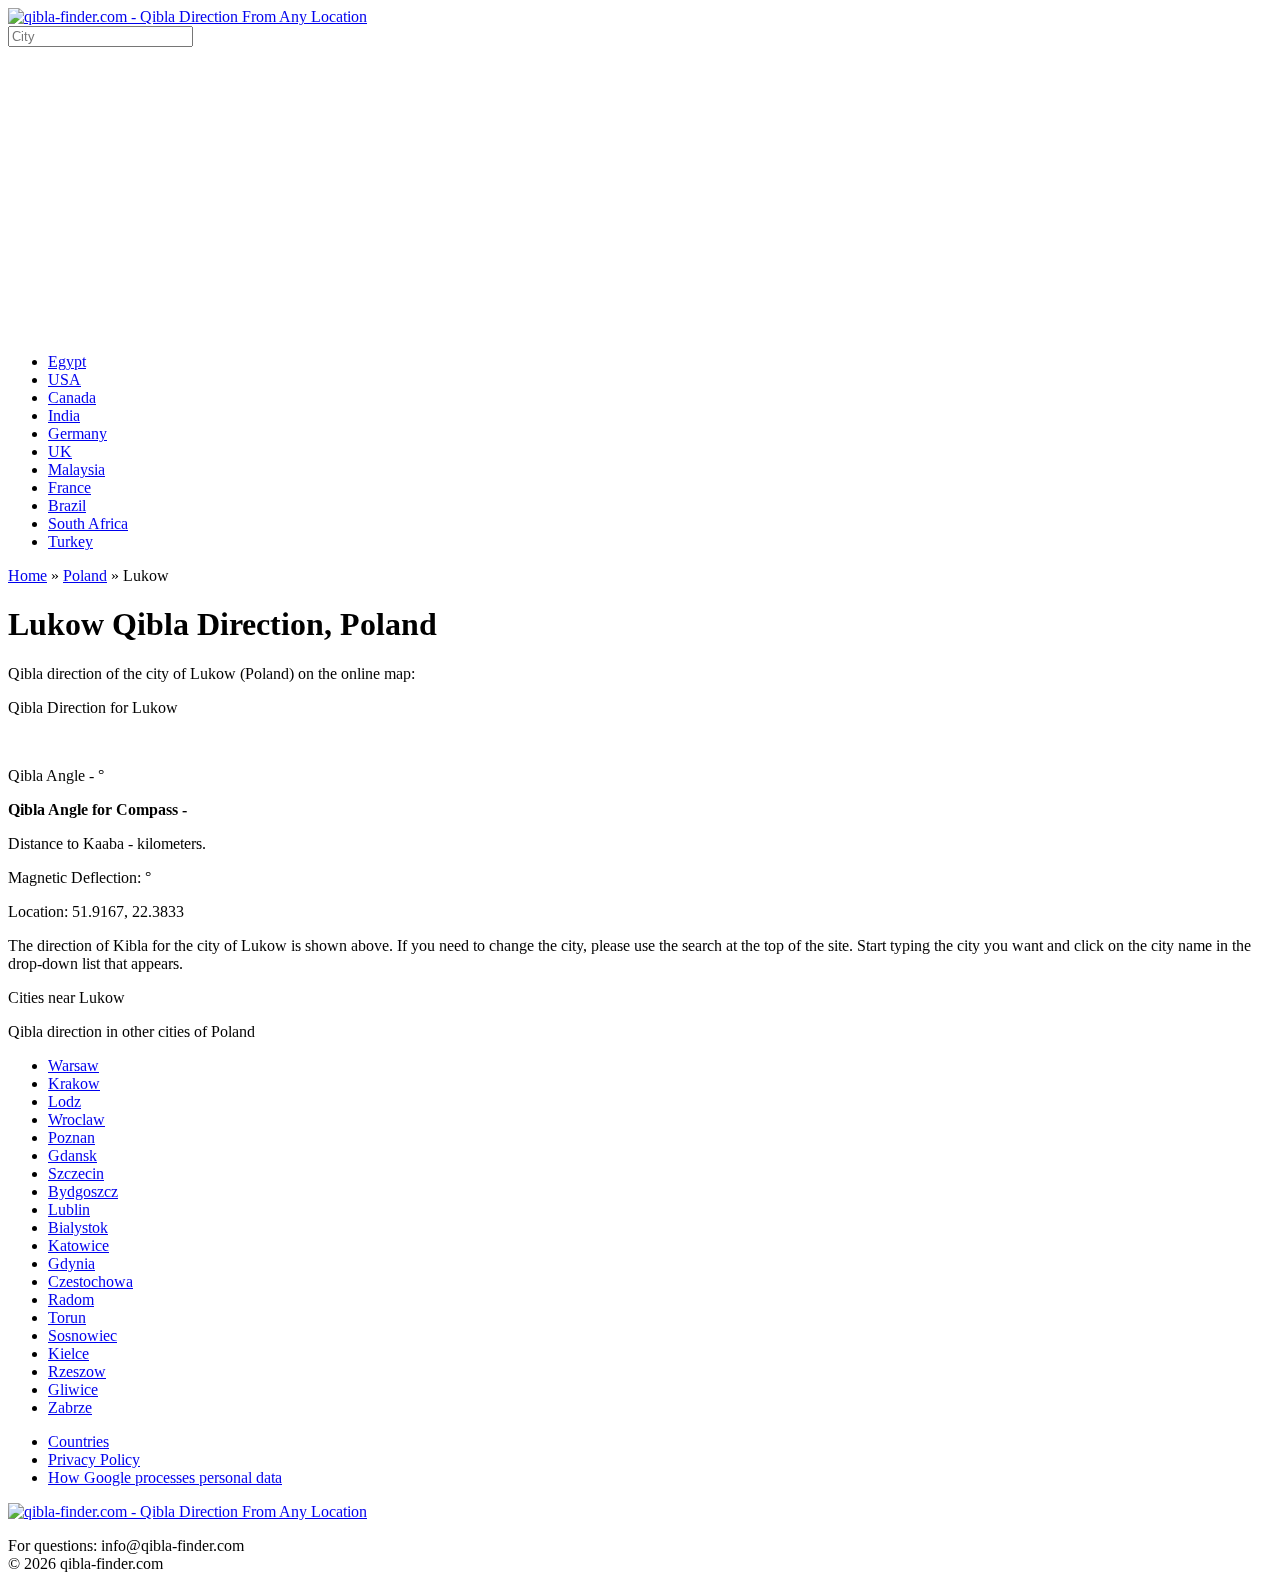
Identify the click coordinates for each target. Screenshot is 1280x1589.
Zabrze (70, 1407)
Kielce (68, 1353)
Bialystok (78, 1227)
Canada (72, 397)
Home (27, 575)
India (64, 415)
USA (64, 379)
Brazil (67, 505)
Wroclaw (76, 1119)
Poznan (71, 1137)
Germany (77, 433)
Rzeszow (77, 1371)
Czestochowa (90, 1281)
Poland (85, 575)
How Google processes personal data (165, 1477)
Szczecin (76, 1173)
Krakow (74, 1083)
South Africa (88, 523)
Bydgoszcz (83, 1191)
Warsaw (73, 1065)
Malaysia (76, 469)
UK (60, 451)
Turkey (70, 541)
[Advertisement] (640, 197)
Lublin (69, 1209)
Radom (71, 1299)
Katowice (78, 1245)
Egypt (67, 361)
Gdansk (72, 1155)
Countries (78, 1441)
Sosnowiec (82, 1335)
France (69, 487)
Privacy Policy (94, 1459)
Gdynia (71, 1263)
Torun (67, 1317)
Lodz (64, 1101)
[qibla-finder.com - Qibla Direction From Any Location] (187, 16)
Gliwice (73, 1389)
